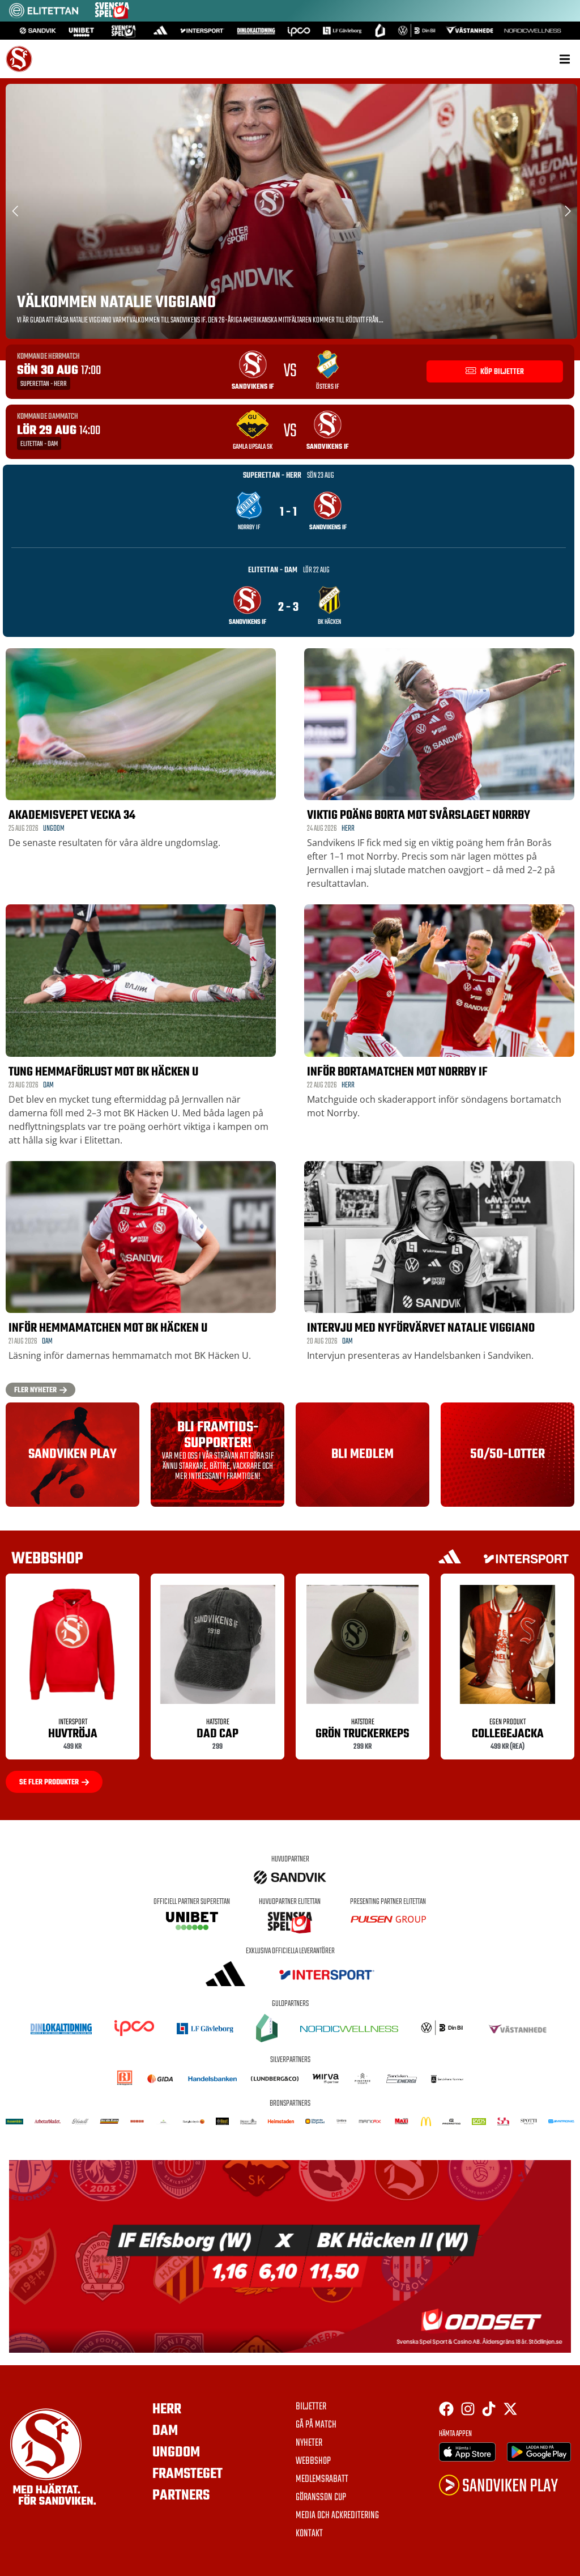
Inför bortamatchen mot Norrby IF (397, 1072)
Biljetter (311, 2407)
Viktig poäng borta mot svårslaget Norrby (419, 815)
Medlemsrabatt (322, 2480)
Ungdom (54, 829)
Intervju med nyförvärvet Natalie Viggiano (421, 1328)
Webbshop (313, 2462)
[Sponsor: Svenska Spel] (112, 16)
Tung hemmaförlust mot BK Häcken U (103, 1072)
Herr (348, 829)
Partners (181, 2496)
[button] (564, 59)
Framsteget (187, 2474)
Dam (48, 1085)
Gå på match (316, 2425)
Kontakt (309, 2534)
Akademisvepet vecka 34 (72, 815)
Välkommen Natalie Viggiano (116, 303)
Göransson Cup (321, 2498)
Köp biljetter (501, 372)
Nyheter (309, 2443)
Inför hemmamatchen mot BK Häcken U (108, 1328)
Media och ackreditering (337, 2516)
